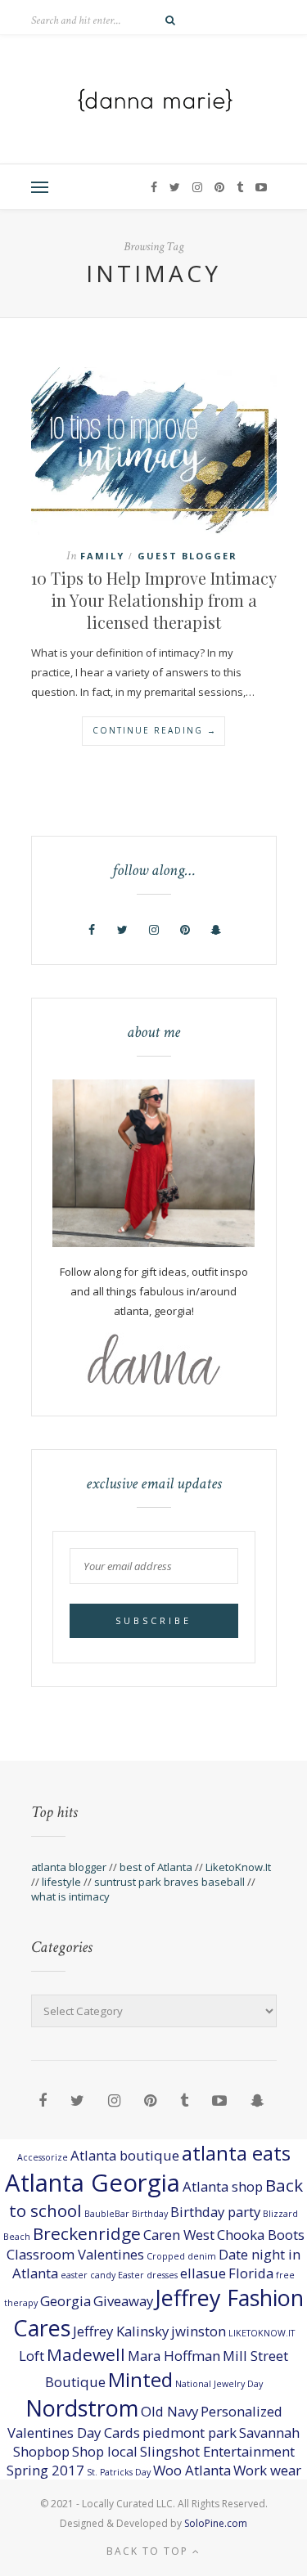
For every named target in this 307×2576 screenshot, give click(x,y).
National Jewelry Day (219, 2384)
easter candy (88, 2275)
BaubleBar (107, 2214)
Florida (251, 2273)
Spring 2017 (45, 2470)
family (102, 556)
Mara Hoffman (174, 2356)
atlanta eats (236, 2153)
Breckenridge (87, 2233)
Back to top (149, 2551)
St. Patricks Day (119, 2472)
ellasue (203, 2273)
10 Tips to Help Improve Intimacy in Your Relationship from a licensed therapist (154, 600)
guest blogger (187, 556)
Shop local (105, 2451)
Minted (140, 2379)
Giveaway (123, 2301)
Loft (32, 2356)
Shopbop (41, 2451)
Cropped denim (181, 2256)
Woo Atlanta (192, 2470)
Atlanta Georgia (93, 2183)
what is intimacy (70, 1896)
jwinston (199, 2331)
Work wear (267, 2470)
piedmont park (190, 2432)
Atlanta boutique (125, 2155)
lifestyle (61, 1882)
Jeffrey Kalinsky (121, 2331)
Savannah (269, 2432)
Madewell (86, 2354)
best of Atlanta (156, 1867)
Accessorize (43, 2157)
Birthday (150, 2214)
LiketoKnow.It (238, 1867)
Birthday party (215, 2212)
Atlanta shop (223, 2186)
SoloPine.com (216, 2523)
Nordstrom (82, 2408)
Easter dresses (148, 2275)
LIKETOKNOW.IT (262, 2333)
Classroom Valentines (75, 2254)
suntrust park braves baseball (169, 1882)
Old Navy (169, 2411)
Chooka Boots (261, 2235)
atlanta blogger (69, 1867)
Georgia (65, 2301)
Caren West (179, 2235)
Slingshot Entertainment (217, 2451)
